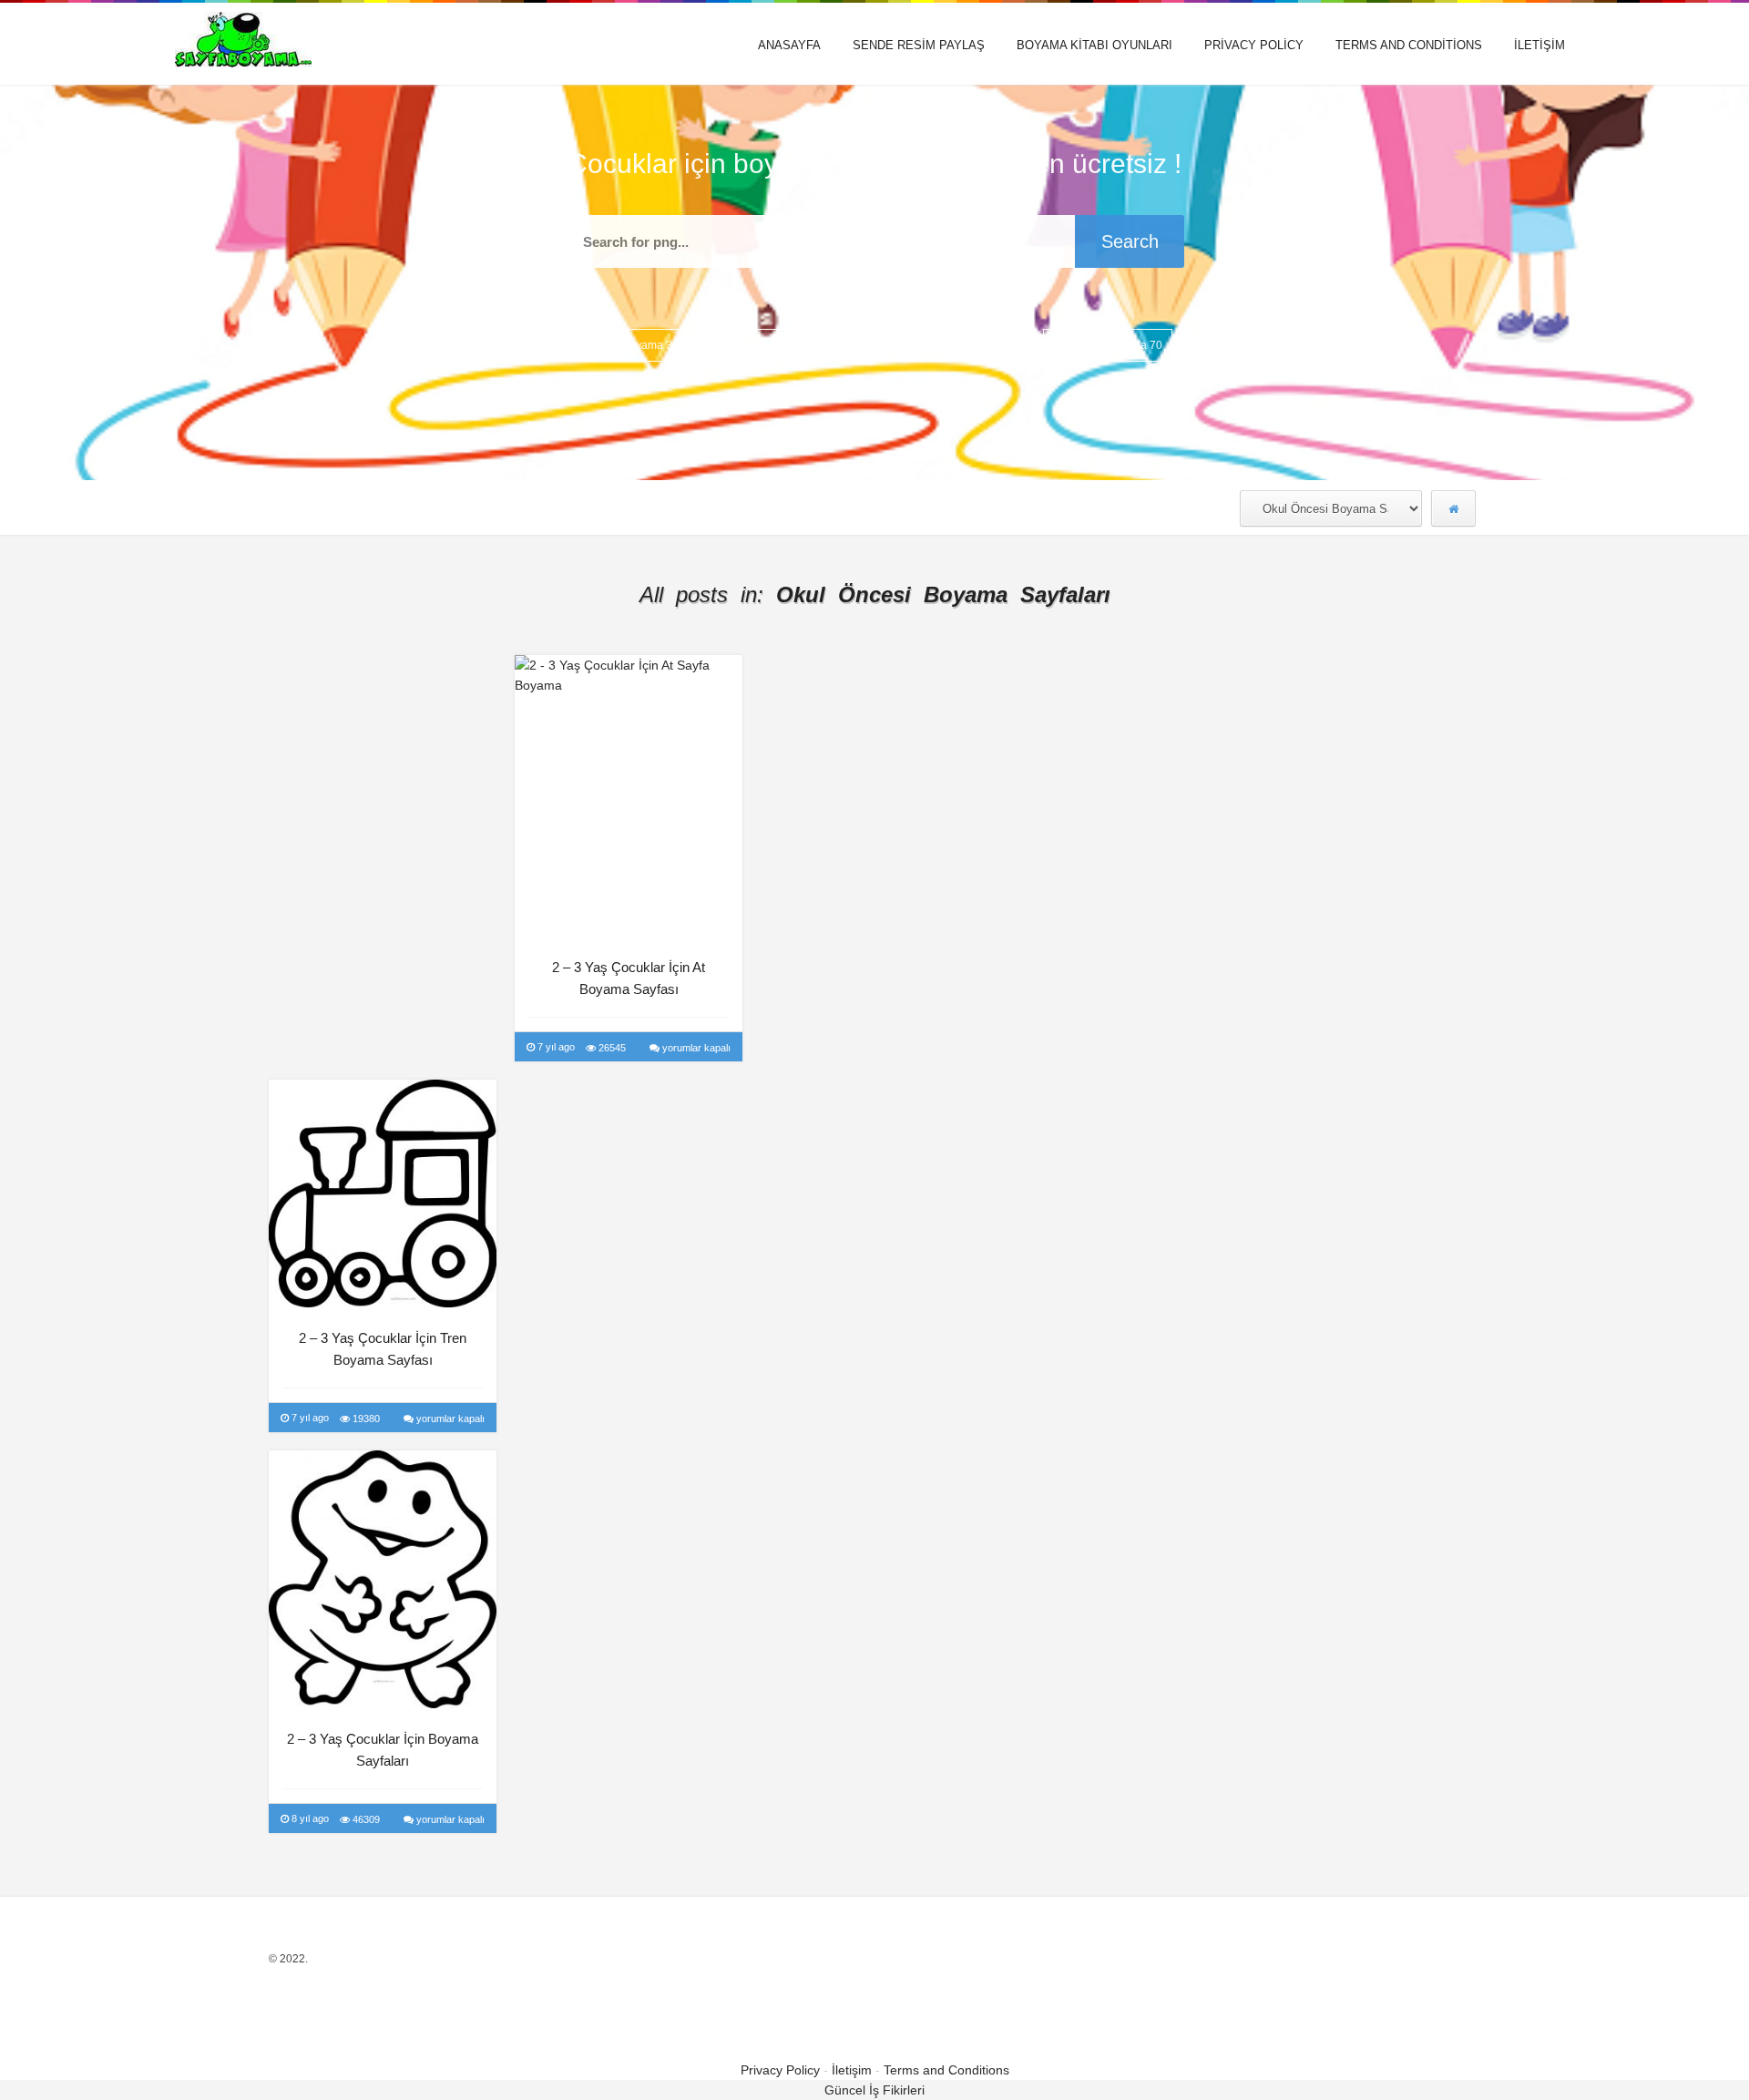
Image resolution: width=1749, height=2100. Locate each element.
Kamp (916, 345)
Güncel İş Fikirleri (874, 2090)
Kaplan (996, 345)
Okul (1072, 345)
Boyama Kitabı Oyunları (1094, 45)
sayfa (1141, 345)
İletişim (1539, 45)
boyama (654, 345)
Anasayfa (789, 45)
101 (577, 345)
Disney (839, 345)
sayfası (1220, 345)
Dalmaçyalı (750, 345)
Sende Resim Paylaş (919, 45)
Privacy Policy (1254, 45)
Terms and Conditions (1409, 45)
